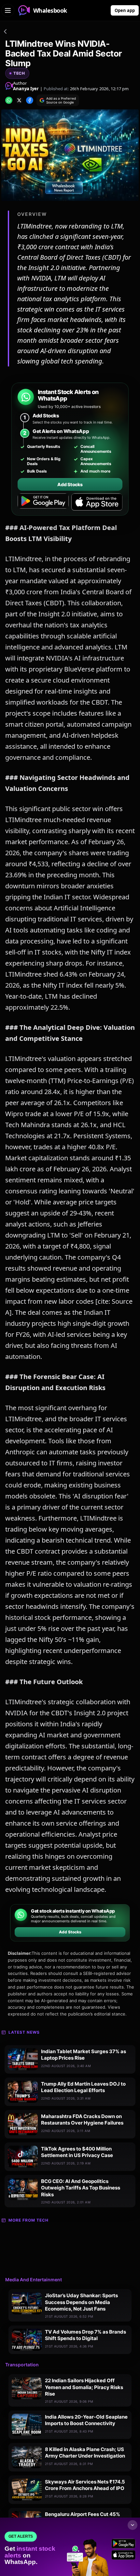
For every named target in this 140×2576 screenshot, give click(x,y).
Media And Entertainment (34, 2280)
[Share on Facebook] (30, 100)
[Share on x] (19, 100)
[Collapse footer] (133, 2525)
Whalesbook (50, 10)
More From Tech (28, 2220)
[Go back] (5, 32)
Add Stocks (70, 484)
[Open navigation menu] (8, 10)
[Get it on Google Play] (43, 502)
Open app (125, 10)
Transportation (22, 2365)
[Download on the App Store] (97, 502)
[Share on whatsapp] (9, 100)
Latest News (24, 2032)
